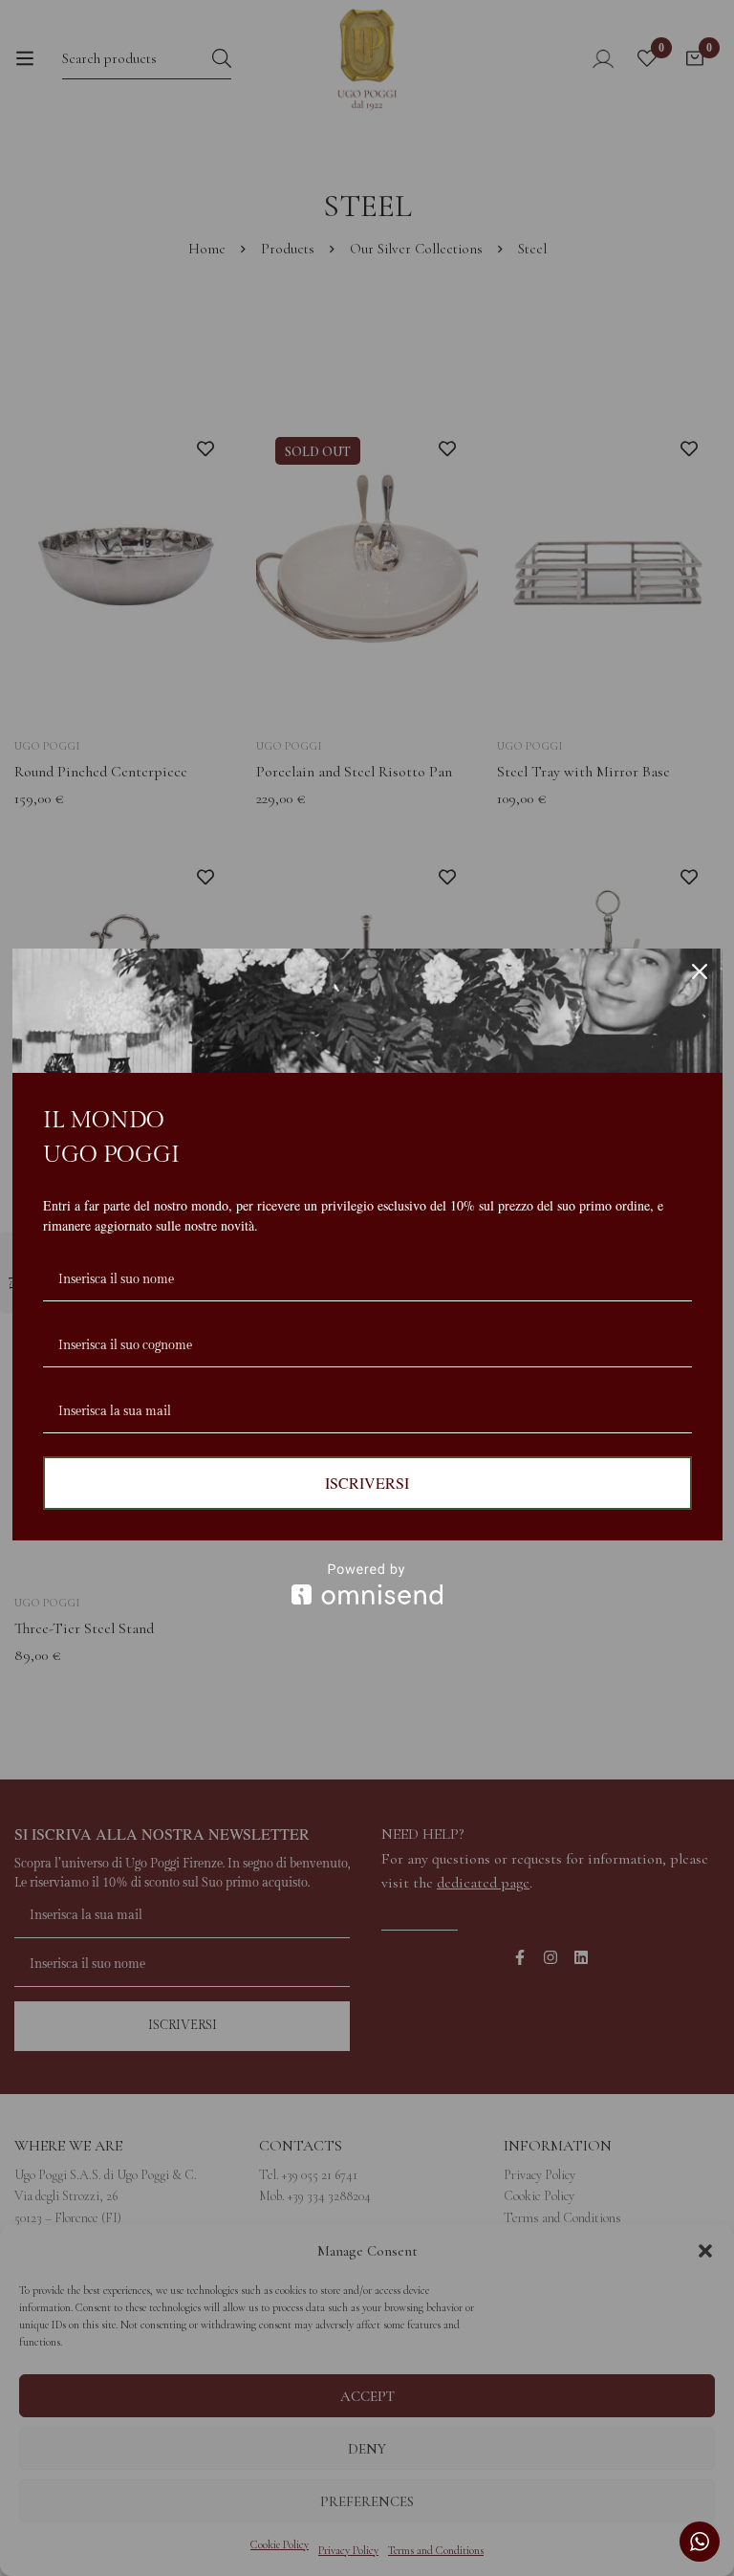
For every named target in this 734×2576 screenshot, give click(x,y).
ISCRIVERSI (367, 1483)
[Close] (700, 971)
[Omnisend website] (367, 1584)
